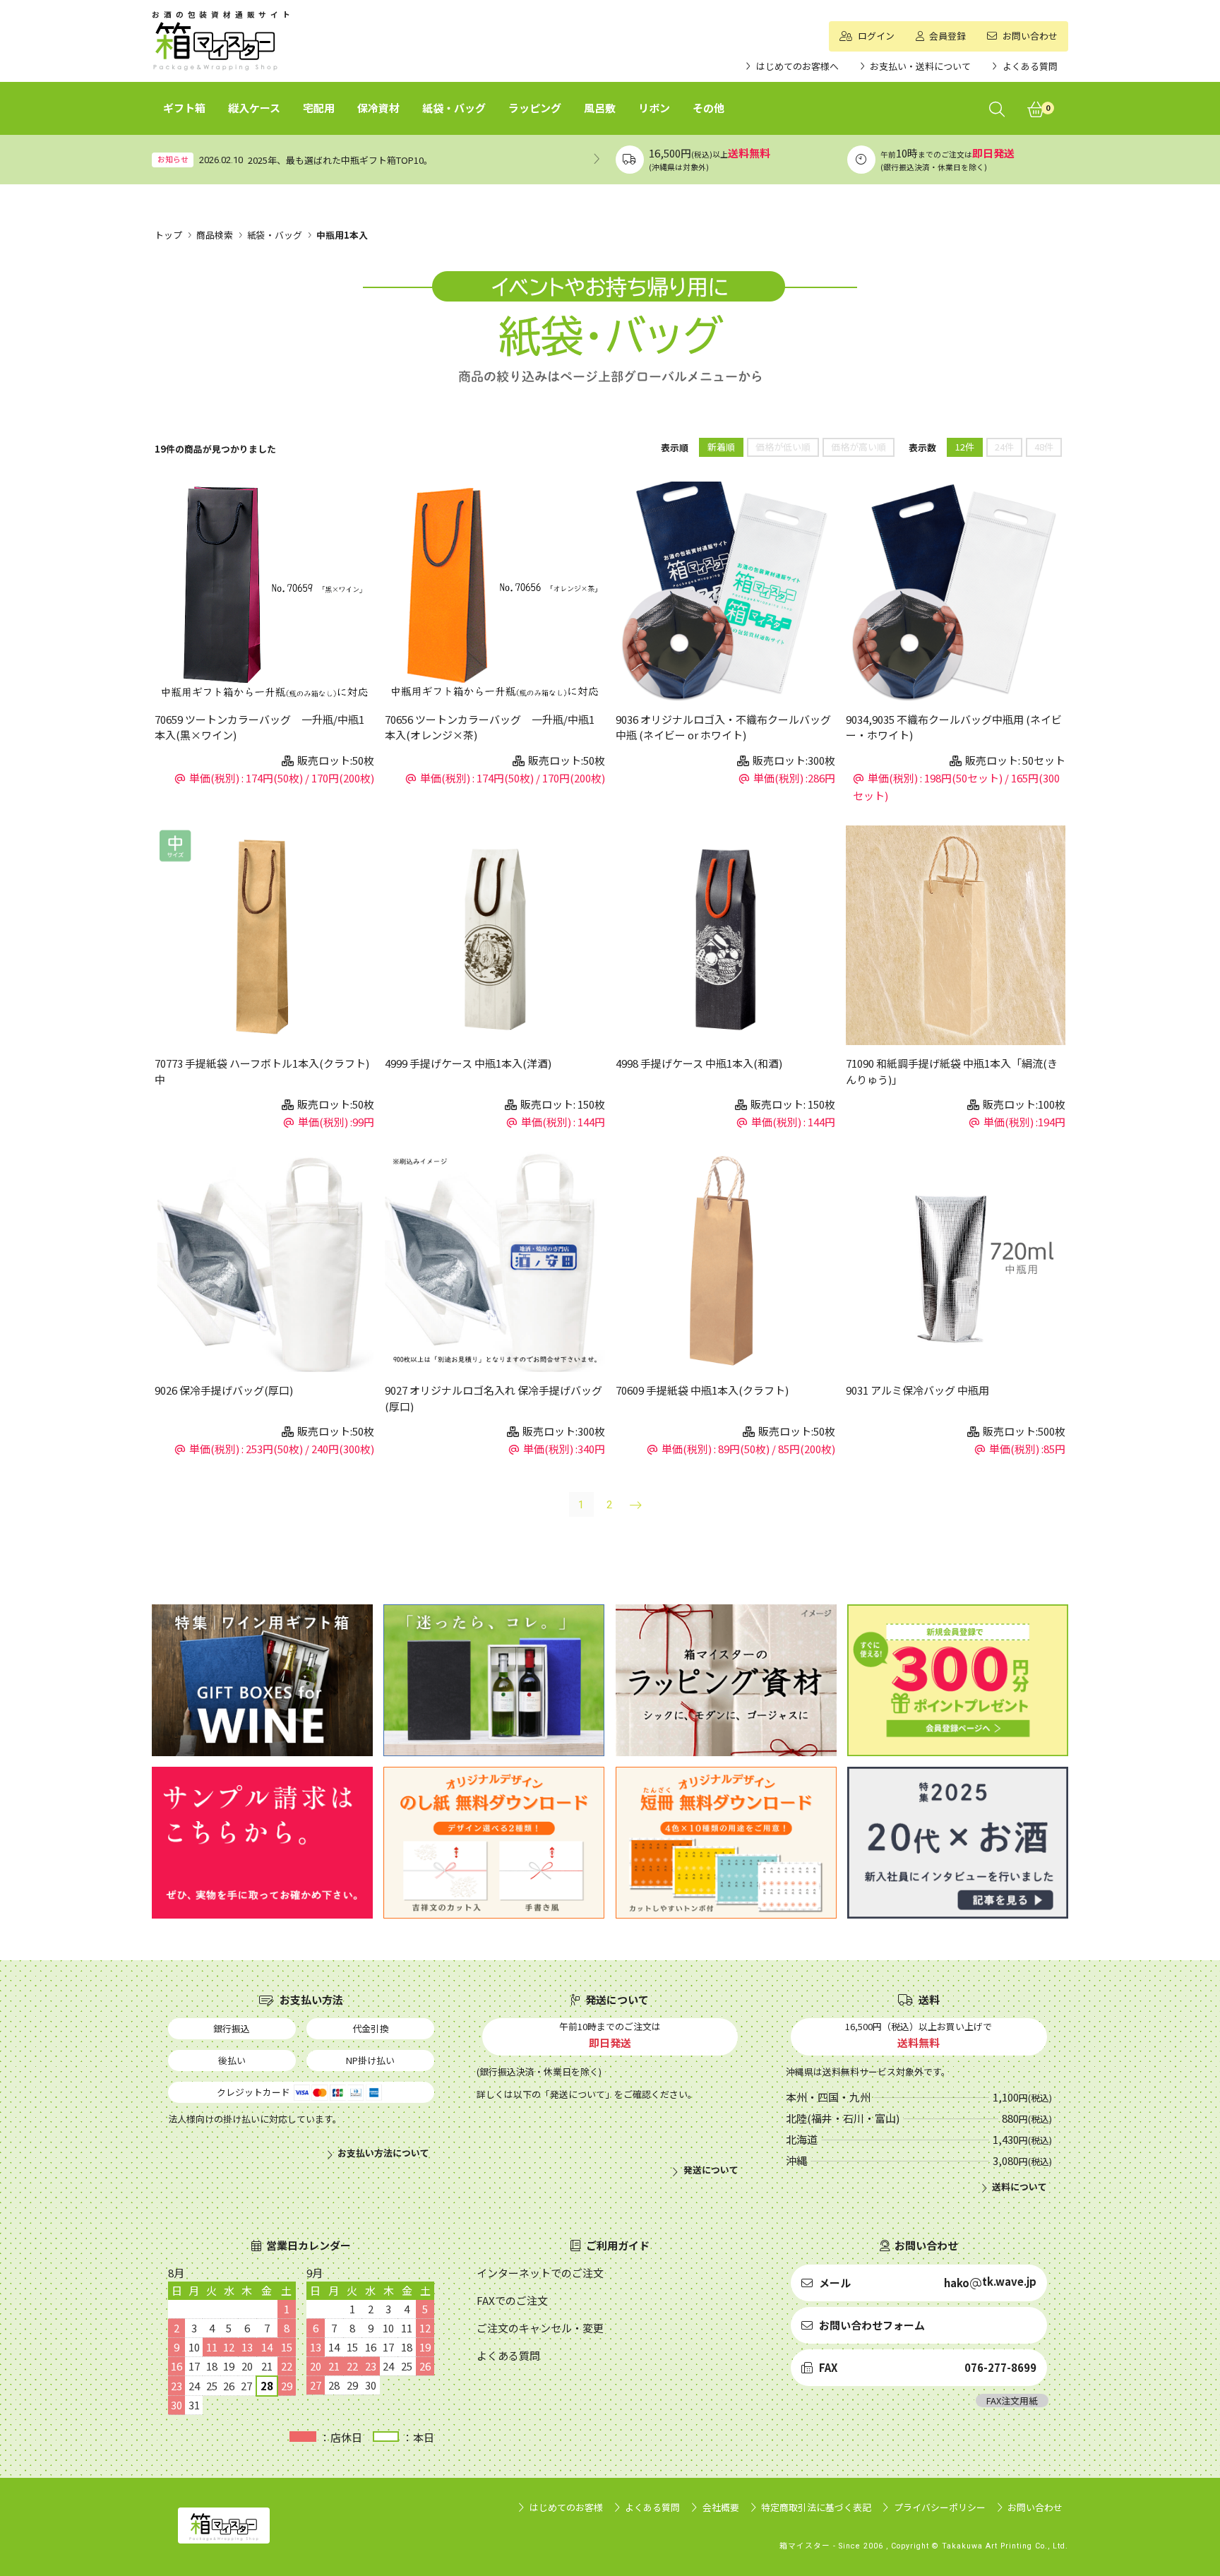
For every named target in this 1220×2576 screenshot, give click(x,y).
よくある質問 (652, 2507)
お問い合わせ (1035, 2507)
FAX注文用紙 (1012, 2401)
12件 (965, 447)
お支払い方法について (383, 2153)
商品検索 (215, 235)
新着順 (721, 447)
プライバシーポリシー (940, 2507)
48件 (1044, 447)
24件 (1004, 447)
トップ (168, 235)
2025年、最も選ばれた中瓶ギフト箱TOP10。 (340, 160)
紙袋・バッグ (275, 235)
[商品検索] (997, 108)
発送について (711, 2170)
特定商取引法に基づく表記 (816, 2507)
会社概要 (721, 2507)
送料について (1019, 2187)
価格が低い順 (783, 447)
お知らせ (173, 159)
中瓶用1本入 (342, 235)
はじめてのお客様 (566, 2507)
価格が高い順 (859, 447)
